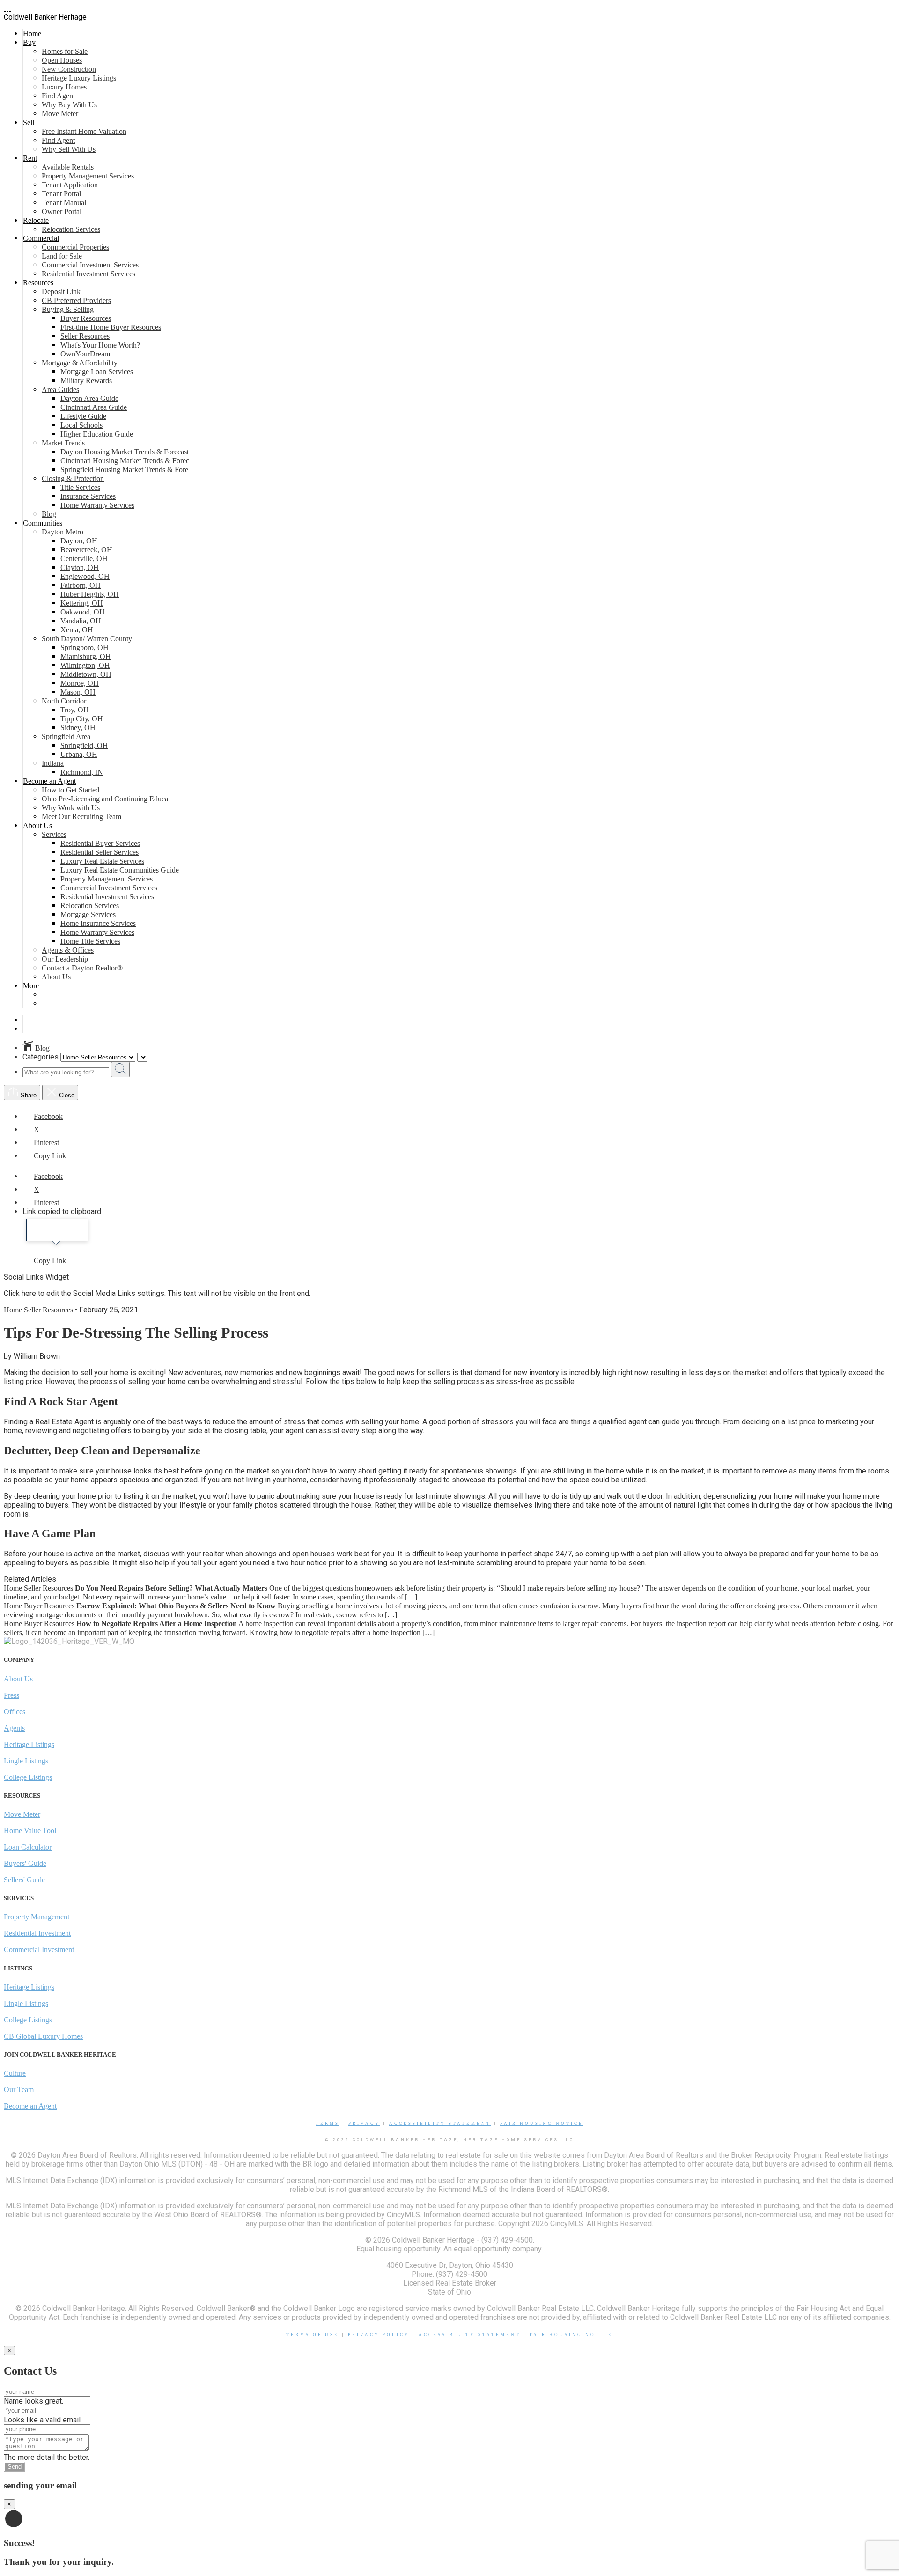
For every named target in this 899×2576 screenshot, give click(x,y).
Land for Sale (62, 256)
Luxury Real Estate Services (102, 861)
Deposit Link (61, 292)
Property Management (37, 1917)
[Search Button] (120, 1070)
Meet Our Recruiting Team (81, 817)
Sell (29, 122)
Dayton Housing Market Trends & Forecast (125, 452)
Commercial (41, 238)
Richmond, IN (82, 772)
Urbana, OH (79, 754)
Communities (43, 523)
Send (15, 2467)
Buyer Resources (86, 318)
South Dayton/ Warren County (87, 639)
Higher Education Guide (97, 434)
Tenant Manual (64, 203)
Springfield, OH (84, 745)
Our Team (19, 2090)
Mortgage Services (88, 914)
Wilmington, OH (85, 665)
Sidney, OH (78, 728)
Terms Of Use (313, 2335)
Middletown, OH (86, 674)
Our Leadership (65, 959)
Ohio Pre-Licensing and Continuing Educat (106, 799)
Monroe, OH (80, 683)
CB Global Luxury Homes (43, 2036)
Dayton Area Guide (89, 398)
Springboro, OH (85, 648)
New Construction (69, 69)
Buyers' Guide (25, 1863)
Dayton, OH (79, 541)
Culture (15, 2073)
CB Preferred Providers (76, 300)
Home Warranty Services (97, 505)
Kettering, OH (82, 603)
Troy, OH (75, 710)
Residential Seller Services (99, 852)
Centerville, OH (84, 559)
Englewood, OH (85, 576)
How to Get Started (70, 790)
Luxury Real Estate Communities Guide (120, 870)
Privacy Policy (379, 2335)
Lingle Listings (26, 1761)
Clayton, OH (80, 567)
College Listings (28, 1777)
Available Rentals (68, 167)
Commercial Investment (39, 1950)
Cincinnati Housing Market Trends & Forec (125, 461)
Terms (328, 2124)
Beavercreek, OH (86, 550)
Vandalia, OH (81, 621)
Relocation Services (71, 229)
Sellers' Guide (24, 1880)
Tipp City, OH (82, 719)
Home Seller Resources (38, 1310)
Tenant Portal (61, 194)
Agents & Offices (68, 950)
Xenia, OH (77, 630)
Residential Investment (37, 1933)
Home (32, 33)
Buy (29, 42)
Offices (15, 1712)
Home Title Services (90, 941)
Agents (14, 1728)
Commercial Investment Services (90, 265)
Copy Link (50, 1156)
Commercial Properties (75, 247)
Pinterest (46, 1143)
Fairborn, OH (81, 585)
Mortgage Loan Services (97, 372)
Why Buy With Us (69, 105)
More (31, 986)
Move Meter (60, 114)
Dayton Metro (63, 532)
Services (54, 834)
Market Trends (63, 443)
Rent (30, 158)
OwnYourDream (85, 354)
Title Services (80, 487)
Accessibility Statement (440, 2124)
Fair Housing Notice (542, 2124)
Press (11, 1695)
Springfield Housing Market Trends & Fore (124, 470)
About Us (37, 825)
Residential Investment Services (88, 274)
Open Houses (62, 60)
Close (66, 1095)
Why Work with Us (71, 808)
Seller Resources (85, 336)
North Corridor (64, 701)
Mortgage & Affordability (80, 363)
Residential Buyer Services (100, 843)
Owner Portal (62, 211)
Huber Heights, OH (90, 594)
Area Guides (60, 389)
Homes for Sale (65, 51)
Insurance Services (88, 496)
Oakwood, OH (83, 612)
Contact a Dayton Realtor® (82, 968)
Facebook (48, 1116)
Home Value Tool (30, 1831)
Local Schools (81, 425)
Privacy (364, 2124)
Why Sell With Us (69, 149)
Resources (38, 283)
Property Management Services (88, 176)
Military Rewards (86, 381)
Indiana (53, 763)
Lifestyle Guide (83, 416)
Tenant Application (70, 185)
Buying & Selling (68, 309)
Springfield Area (66, 737)
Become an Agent (49, 781)
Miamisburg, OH (86, 656)
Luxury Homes (64, 87)
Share (28, 1095)
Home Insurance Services (98, 923)
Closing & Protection (73, 478)
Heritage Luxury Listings (79, 78)
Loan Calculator (28, 1847)
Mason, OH (78, 692)
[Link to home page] (7, 8)
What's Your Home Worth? (100, 345)
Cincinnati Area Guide (94, 407)
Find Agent (58, 96)
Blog (49, 514)
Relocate (36, 220)
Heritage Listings (29, 1744)
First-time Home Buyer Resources (111, 327)
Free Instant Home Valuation (84, 131)
